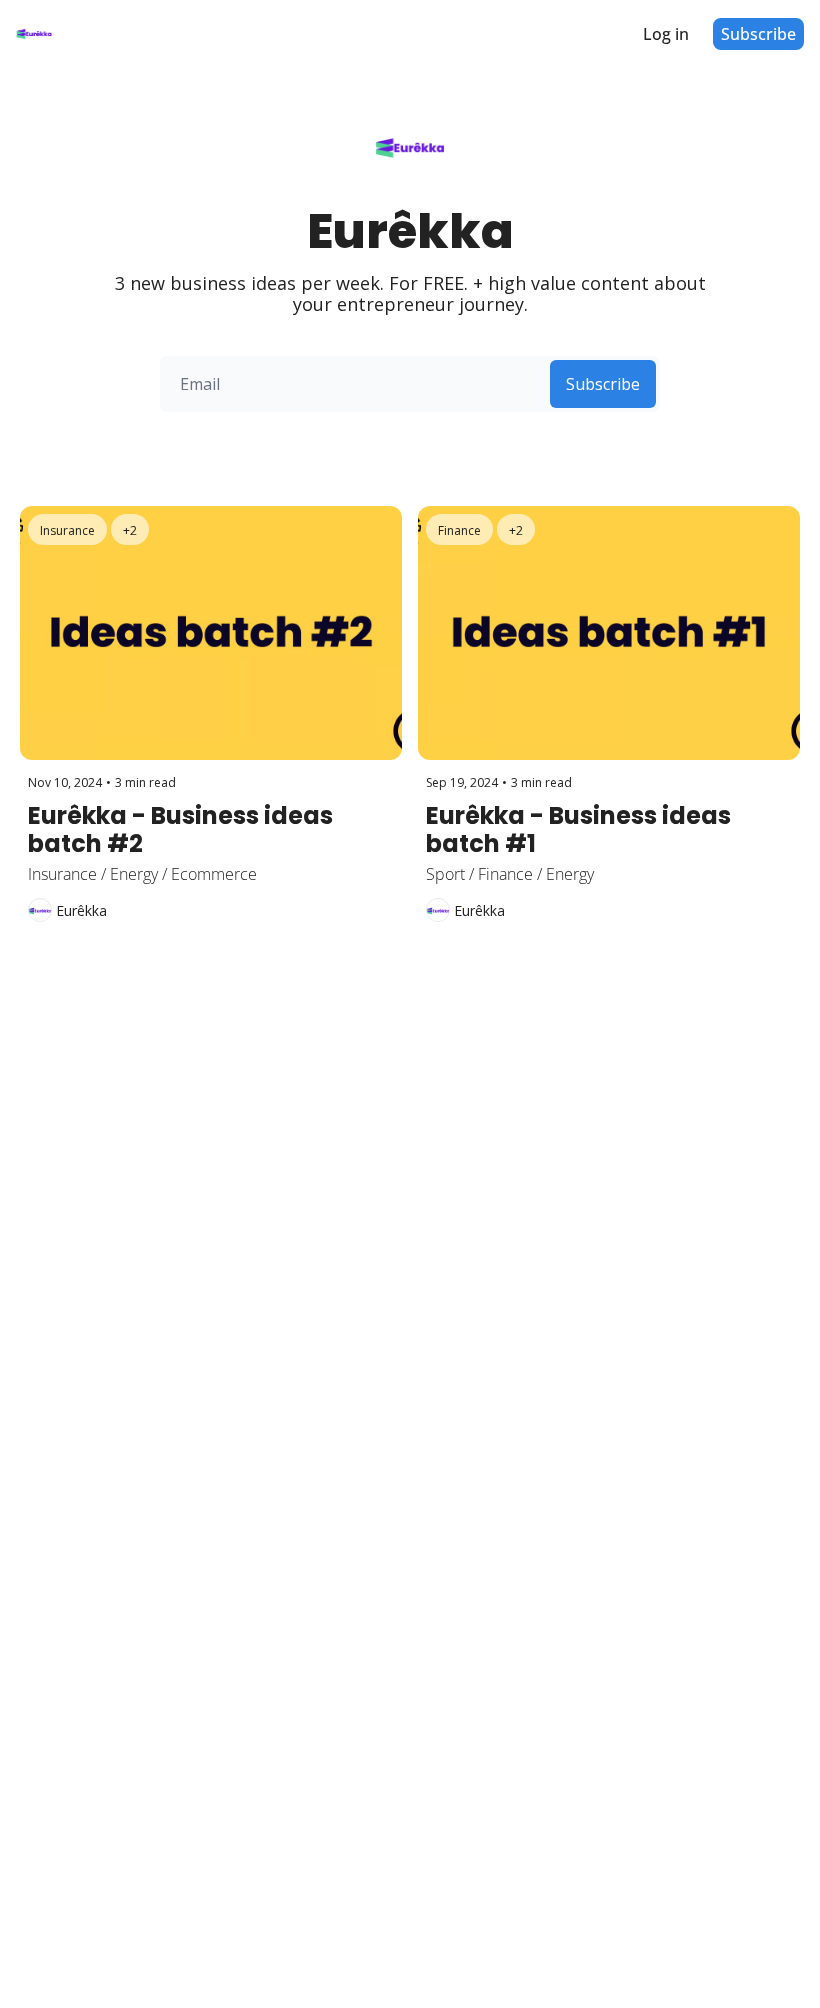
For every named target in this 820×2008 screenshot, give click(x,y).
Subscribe (603, 384)
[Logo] (34, 34)
